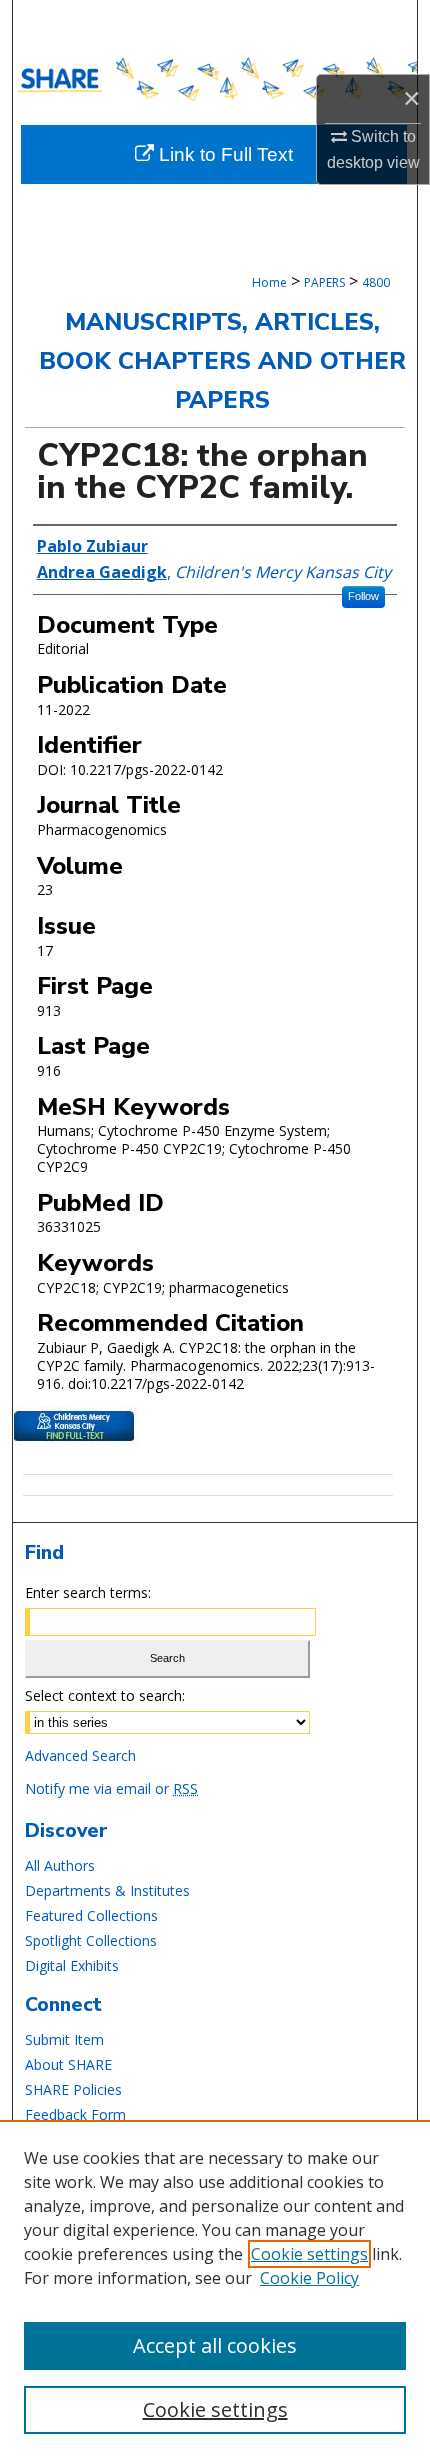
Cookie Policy (309, 2278)
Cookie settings (309, 2254)
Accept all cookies (215, 2345)
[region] (215, 2289)
